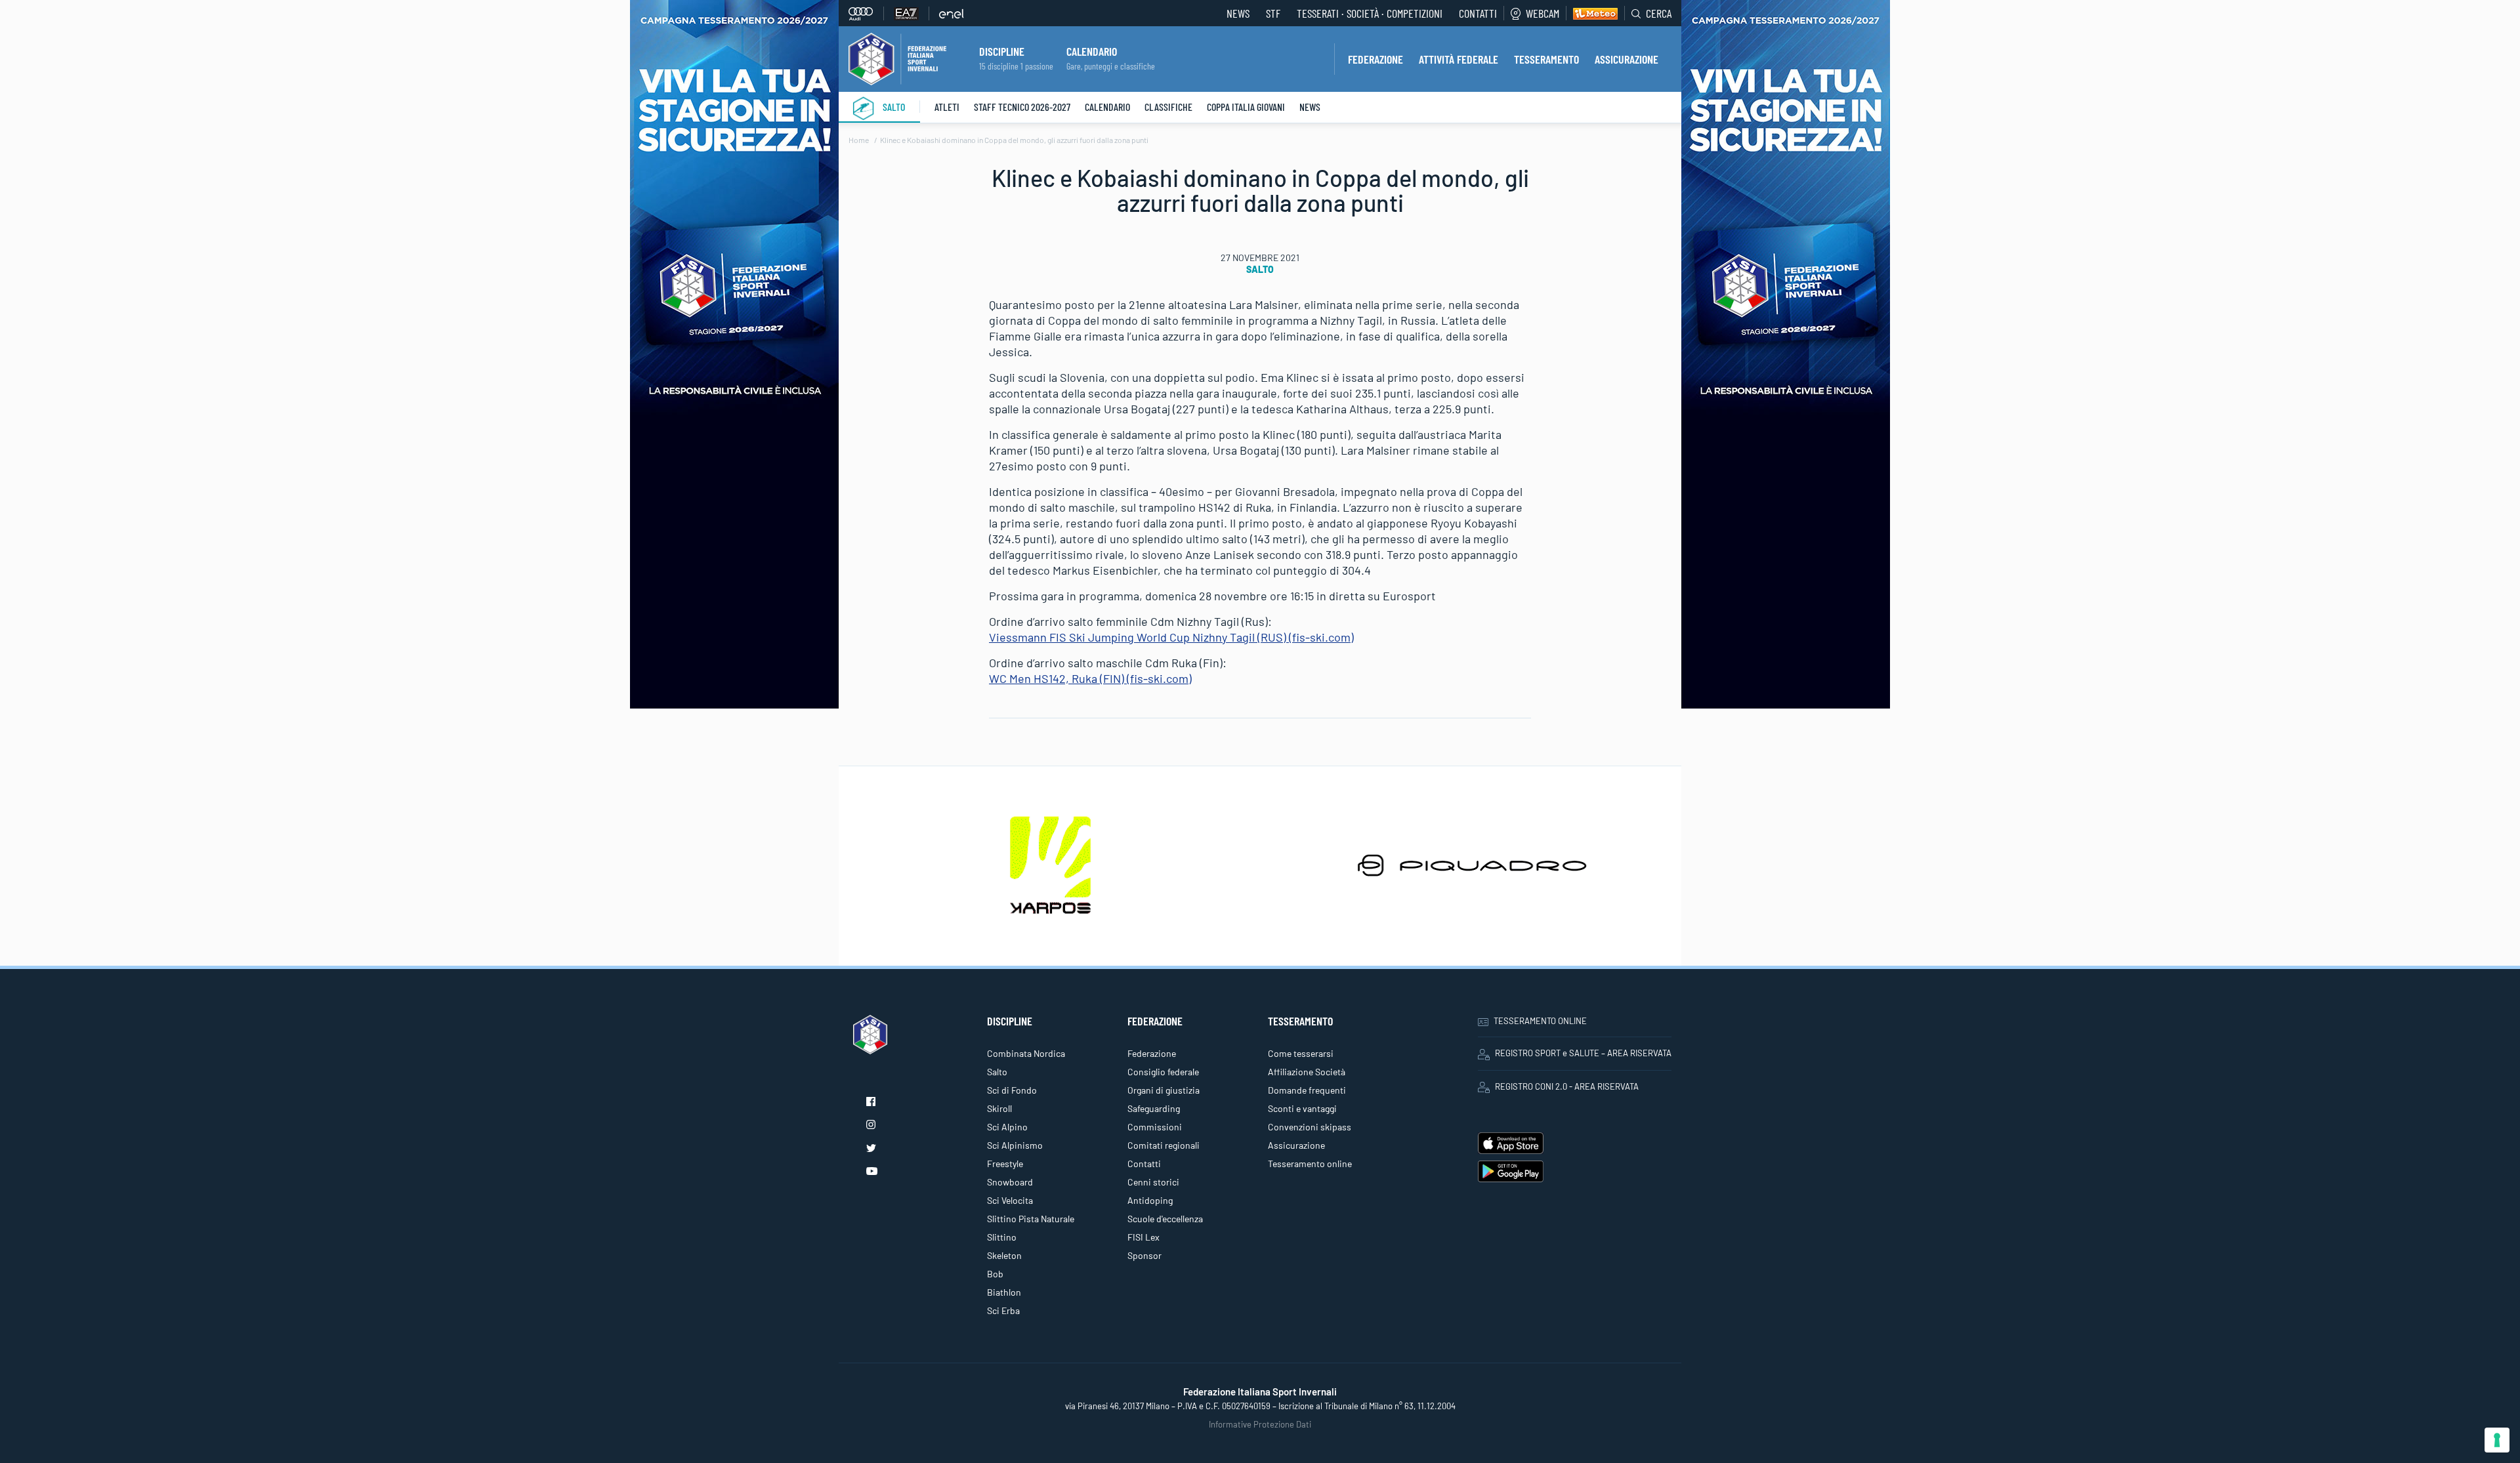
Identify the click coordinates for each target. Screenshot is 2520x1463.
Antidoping (1150, 1200)
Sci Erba (1003, 1310)
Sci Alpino (1007, 1127)
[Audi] (866, 13)
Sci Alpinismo (1015, 1145)
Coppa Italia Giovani (1246, 107)
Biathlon (1004, 1292)
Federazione (1152, 1053)
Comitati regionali (1164, 1145)
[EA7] (912, 13)
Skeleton (1004, 1255)
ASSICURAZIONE (1627, 59)
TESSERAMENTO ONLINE (1540, 1021)
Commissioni (1155, 1127)
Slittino (1002, 1237)
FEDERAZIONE (1375, 59)
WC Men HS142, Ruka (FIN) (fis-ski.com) (1090, 678)
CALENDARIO (1092, 51)
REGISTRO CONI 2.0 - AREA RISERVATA (1567, 1086)
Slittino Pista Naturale (1031, 1219)
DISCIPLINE (1002, 51)
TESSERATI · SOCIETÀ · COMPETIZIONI (1370, 13)
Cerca (1659, 13)
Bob (995, 1274)
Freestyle (1005, 1164)
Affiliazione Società (1307, 1072)
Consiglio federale (1163, 1072)
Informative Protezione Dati (1260, 1424)
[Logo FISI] (897, 58)
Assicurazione (1296, 1145)
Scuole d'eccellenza (1165, 1219)
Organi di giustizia (1164, 1090)
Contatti (1478, 13)
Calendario (1107, 107)
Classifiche (1168, 107)
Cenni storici (1153, 1182)
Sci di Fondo (1012, 1090)
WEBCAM (1543, 13)
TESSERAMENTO (1546, 59)
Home (859, 140)
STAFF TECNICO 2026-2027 (1022, 107)
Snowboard (1010, 1182)
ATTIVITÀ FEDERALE (1459, 59)
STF (1273, 13)
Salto (894, 107)
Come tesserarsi (1301, 1053)
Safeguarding (1154, 1108)
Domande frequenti (1307, 1090)
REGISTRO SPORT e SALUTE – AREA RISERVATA (1583, 1053)
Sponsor (1144, 1255)
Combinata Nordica (1026, 1053)
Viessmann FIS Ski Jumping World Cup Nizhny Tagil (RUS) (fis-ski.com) (1171, 637)
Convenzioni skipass (1310, 1127)
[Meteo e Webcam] (1592, 13)
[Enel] (952, 13)
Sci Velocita (1010, 1200)
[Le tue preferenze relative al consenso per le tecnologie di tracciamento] (2497, 1440)
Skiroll (999, 1108)
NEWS (1238, 13)
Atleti (947, 107)
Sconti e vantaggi (1302, 1108)
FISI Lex (1144, 1237)
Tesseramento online (1310, 1164)
